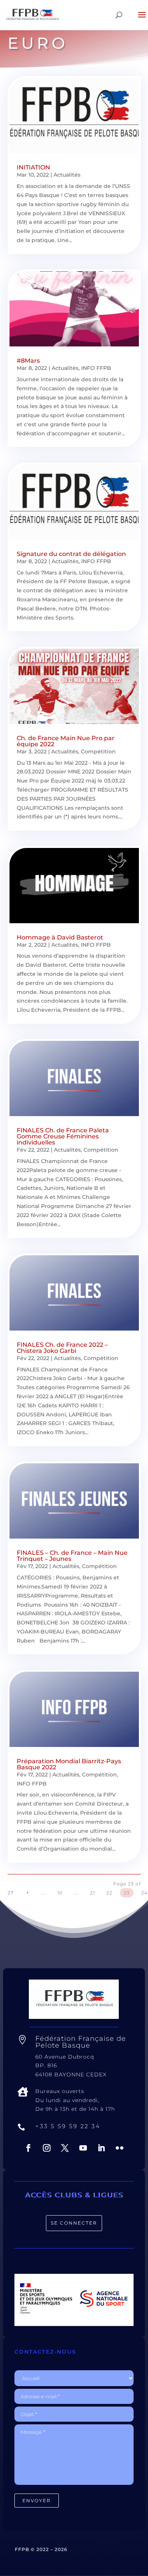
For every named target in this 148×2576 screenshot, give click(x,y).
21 (92, 1893)
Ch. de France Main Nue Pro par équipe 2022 (66, 741)
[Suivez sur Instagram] (47, 2148)
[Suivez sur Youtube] (83, 2148)
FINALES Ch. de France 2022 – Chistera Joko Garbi (62, 1348)
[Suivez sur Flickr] (120, 2148)
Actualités (67, 175)
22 (109, 1893)
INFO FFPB (96, 368)
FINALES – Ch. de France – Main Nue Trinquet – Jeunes (72, 1556)
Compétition (98, 752)
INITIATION (33, 167)
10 (60, 1893)
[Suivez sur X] (65, 2148)
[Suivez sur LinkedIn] (101, 2148)
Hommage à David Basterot (60, 937)
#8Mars (28, 361)
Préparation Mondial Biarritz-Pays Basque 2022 (69, 1764)
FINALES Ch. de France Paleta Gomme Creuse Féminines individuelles (63, 1136)
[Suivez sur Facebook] (28, 2148)
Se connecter (74, 2223)
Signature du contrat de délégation (71, 554)
